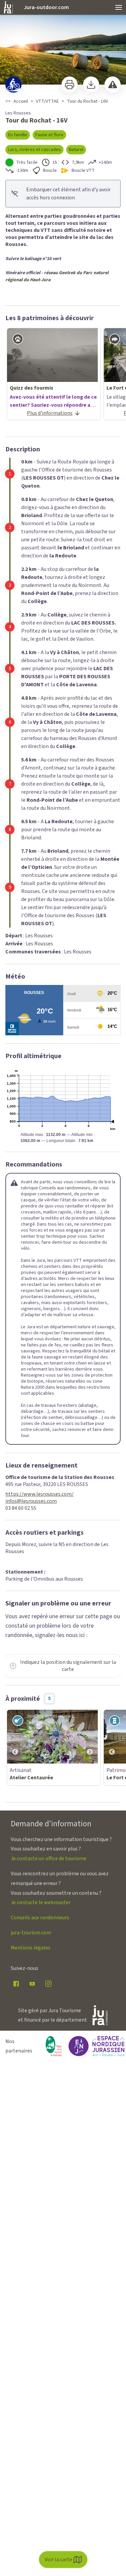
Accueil (21, 101)
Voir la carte (58, 2560)
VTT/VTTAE (47, 101)
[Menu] (119, 7)
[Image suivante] (90, 1737)
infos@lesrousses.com (31, 1501)
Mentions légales (31, 1948)
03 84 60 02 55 (21, 1508)
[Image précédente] (15, 1737)
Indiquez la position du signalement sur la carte (68, 1666)
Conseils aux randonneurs (65, 1188)
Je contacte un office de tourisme (49, 1859)
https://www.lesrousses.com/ (39, 1494)
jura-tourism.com (31, 1933)
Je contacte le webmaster (41, 1902)
